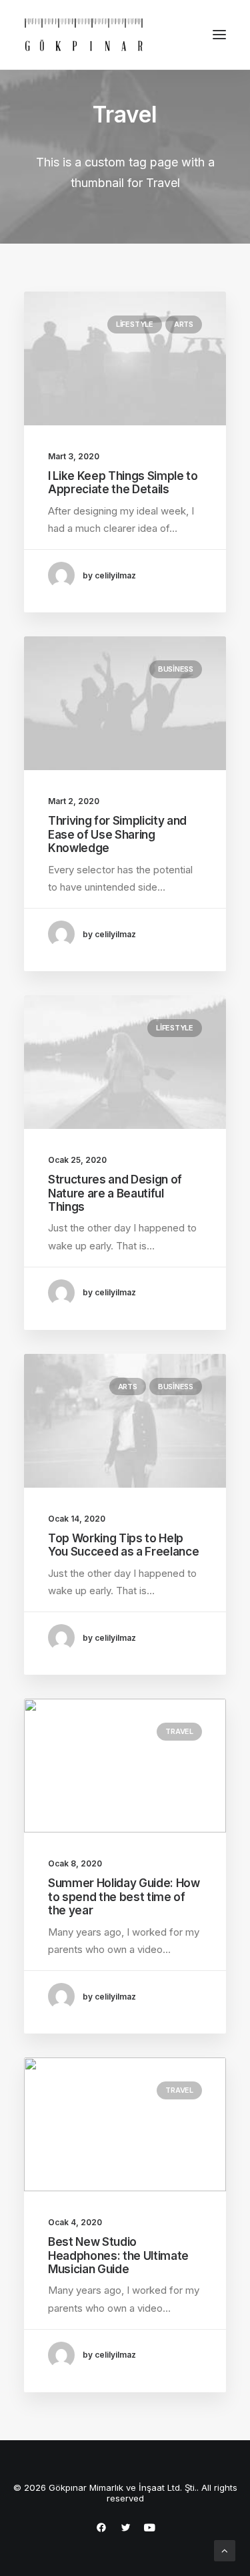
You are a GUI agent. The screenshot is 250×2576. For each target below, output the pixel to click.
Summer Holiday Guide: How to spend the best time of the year (124, 1897)
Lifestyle (135, 324)
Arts (184, 324)
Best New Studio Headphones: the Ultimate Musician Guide (118, 2255)
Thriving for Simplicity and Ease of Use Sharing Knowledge (117, 834)
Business (176, 669)
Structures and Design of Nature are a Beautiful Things (115, 1193)
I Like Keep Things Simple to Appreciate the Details (123, 483)
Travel (179, 1731)
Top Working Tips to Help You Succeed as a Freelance (123, 1545)
